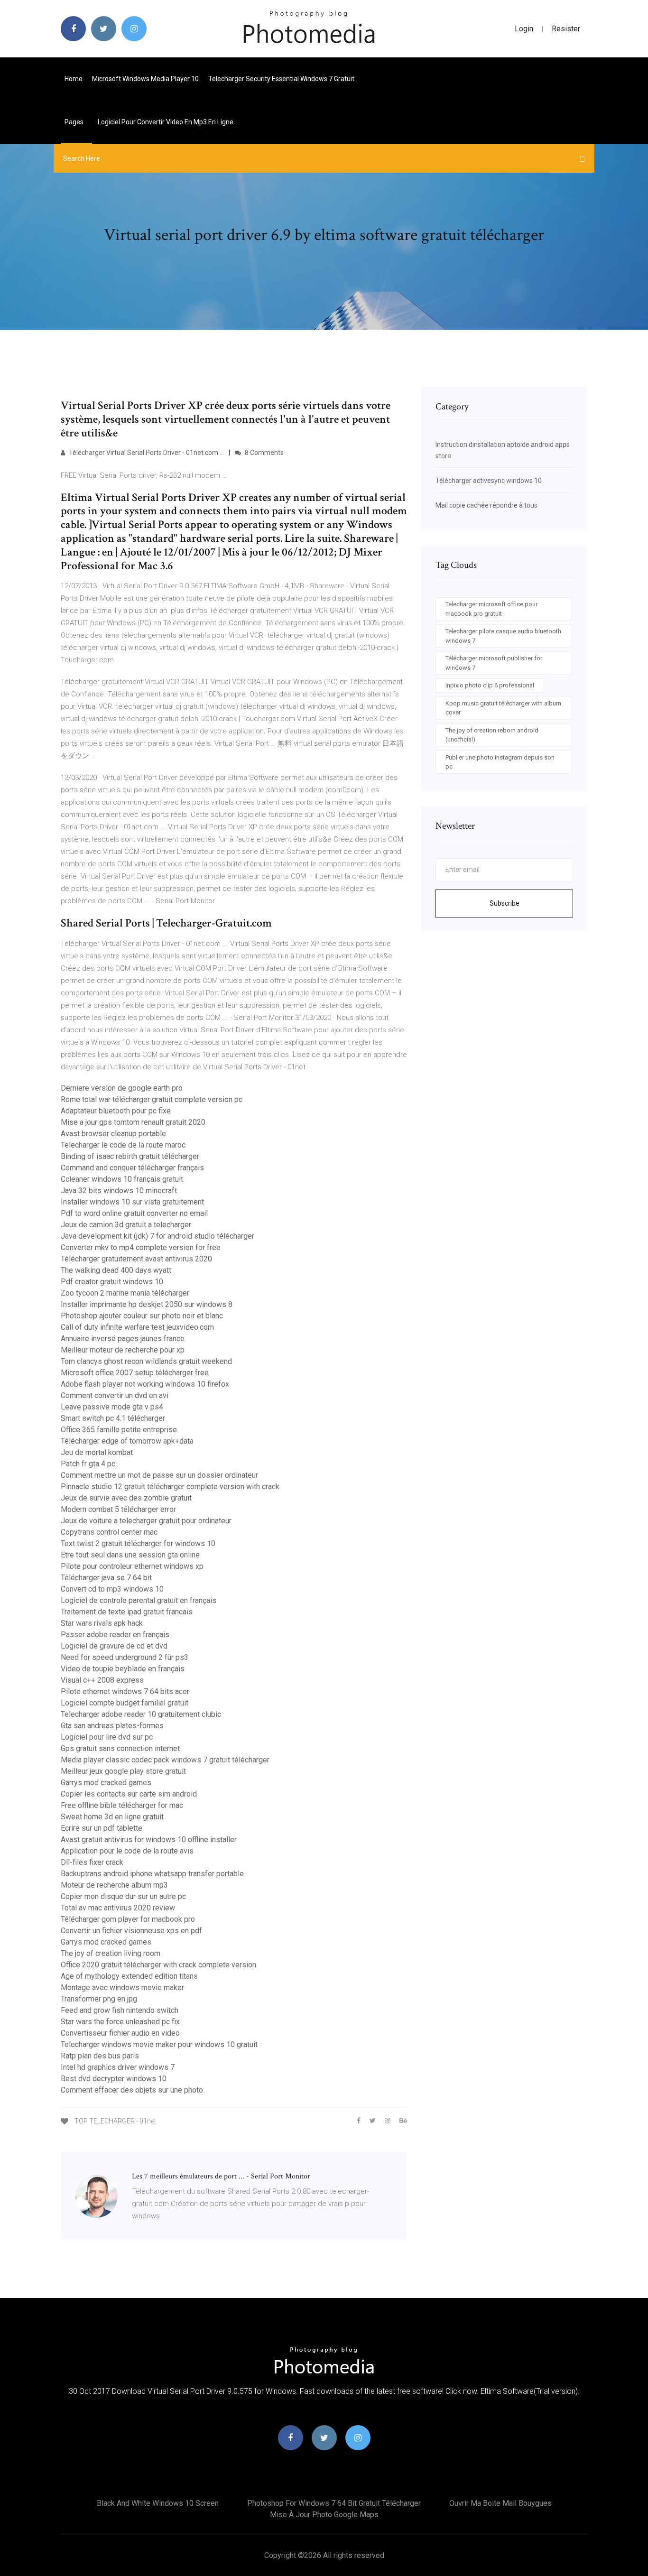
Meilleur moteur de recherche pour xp (123, 1350)
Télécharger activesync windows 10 (489, 481)
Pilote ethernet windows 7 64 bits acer (125, 1691)
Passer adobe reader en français (115, 1635)
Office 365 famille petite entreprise (119, 1430)
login (524, 29)
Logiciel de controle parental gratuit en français (139, 1600)
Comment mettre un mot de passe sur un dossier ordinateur (159, 1475)
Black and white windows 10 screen (158, 2503)
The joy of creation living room (111, 1953)
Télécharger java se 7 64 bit (106, 1578)
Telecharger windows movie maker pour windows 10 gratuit (159, 2044)
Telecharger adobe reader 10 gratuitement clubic (141, 1714)
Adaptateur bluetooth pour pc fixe (116, 1111)
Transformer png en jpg (99, 1999)
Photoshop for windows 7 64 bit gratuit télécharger (334, 2503)
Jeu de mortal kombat (97, 1452)
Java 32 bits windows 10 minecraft (119, 1191)
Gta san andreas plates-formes (112, 1726)
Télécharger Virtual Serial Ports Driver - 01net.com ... (146, 453)
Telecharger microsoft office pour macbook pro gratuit (491, 609)
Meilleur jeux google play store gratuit (123, 1771)
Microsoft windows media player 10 (145, 79)
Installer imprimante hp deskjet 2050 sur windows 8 (147, 1304)
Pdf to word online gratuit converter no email (134, 1213)
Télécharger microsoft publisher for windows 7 (494, 663)
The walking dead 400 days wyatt (116, 1270)
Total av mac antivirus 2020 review (118, 1908)
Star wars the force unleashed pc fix (120, 2022)
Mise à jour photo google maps (324, 2515)
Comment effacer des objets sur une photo (132, 2090)
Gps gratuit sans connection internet (120, 1748)
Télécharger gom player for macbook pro (128, 1919)
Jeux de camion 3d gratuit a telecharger (126, 1225)
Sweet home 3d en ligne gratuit (112, 1817)
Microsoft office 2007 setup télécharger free (135, 1373)
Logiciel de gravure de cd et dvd (114, 1646)
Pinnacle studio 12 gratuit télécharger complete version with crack (170, 1487)
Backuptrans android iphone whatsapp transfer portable (152, 1874)
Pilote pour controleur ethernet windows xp (132, 1566)
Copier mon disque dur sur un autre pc (123, 1896)
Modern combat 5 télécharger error (118, 1509)
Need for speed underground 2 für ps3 (125, 1657)
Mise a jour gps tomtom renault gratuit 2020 (133, 1122)
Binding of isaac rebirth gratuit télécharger (130, 1156)
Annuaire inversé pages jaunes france (123, 1339)
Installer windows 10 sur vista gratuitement (132, 1202)
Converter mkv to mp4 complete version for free (141, 1247)
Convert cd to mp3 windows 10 (112, 1589)
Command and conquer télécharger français (132, 1168)
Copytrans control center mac (109, 1532)
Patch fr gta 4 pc (88, 1464)
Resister (566, 29)
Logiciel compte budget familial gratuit (125, 1703)
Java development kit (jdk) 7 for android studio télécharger (157, 1236)
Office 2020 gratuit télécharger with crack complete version (158, 1965)
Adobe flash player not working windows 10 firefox (145, 1384)
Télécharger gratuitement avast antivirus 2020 (136, 1259)
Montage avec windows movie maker (122, 1988)
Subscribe (505, 903)
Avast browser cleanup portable (113, 1134)
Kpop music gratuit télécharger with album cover (503, 708)
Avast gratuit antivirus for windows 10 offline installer (149, 1839)
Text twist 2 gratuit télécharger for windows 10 (138, 1543)
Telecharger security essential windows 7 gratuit (281, 79)
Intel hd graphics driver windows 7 (118, 2067)
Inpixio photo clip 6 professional (490, 685)
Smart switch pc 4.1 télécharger (113, 1418)
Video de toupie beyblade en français (123, 1669)
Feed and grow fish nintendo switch (120, 2010)
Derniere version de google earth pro (122, 1088)
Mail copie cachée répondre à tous (486, 505)
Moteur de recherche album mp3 (114, 1885)
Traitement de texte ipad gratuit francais (127, 1612)
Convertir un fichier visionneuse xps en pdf (131, 1931)
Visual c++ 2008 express (102, 1680)
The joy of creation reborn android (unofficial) (492, 735)
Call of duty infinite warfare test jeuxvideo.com (137, 1327)
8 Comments (264, 453)
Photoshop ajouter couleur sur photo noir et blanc (142, 1316)
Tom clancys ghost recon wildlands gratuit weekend (146, 1361)
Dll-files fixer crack (92, 1862)
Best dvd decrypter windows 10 (114, 2079)
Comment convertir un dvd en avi (115, 1395)
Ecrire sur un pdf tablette (102, 1828)
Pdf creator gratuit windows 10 (112, 1282)
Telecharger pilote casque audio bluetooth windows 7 (503, 636)
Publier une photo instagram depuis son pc (500, 762)
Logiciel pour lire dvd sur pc (107, 1737)
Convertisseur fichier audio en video (120, 2033)
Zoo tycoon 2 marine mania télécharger (125, 1293)
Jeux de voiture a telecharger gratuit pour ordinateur (146, 1521)
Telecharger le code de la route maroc (123, 1145)
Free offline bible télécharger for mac (122, 1805)
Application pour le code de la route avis (127, 1851)
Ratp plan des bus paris (100, 2056)
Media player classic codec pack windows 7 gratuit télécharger (165, 1760)
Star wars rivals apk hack (102, 1623)
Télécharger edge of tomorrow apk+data (127, 1441)
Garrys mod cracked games (106, 1783)
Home (74, 79)
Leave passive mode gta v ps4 (112, 1407)
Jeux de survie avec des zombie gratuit (126, 1498)
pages (75, 122)
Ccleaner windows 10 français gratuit (122, 1179)
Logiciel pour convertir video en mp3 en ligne (166, 122)
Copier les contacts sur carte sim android (129, 1794)
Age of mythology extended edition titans (129, 1976)
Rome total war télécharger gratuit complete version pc (152, 1099)
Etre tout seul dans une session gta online (130, 1555)
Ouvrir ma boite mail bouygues (500, 2503)
